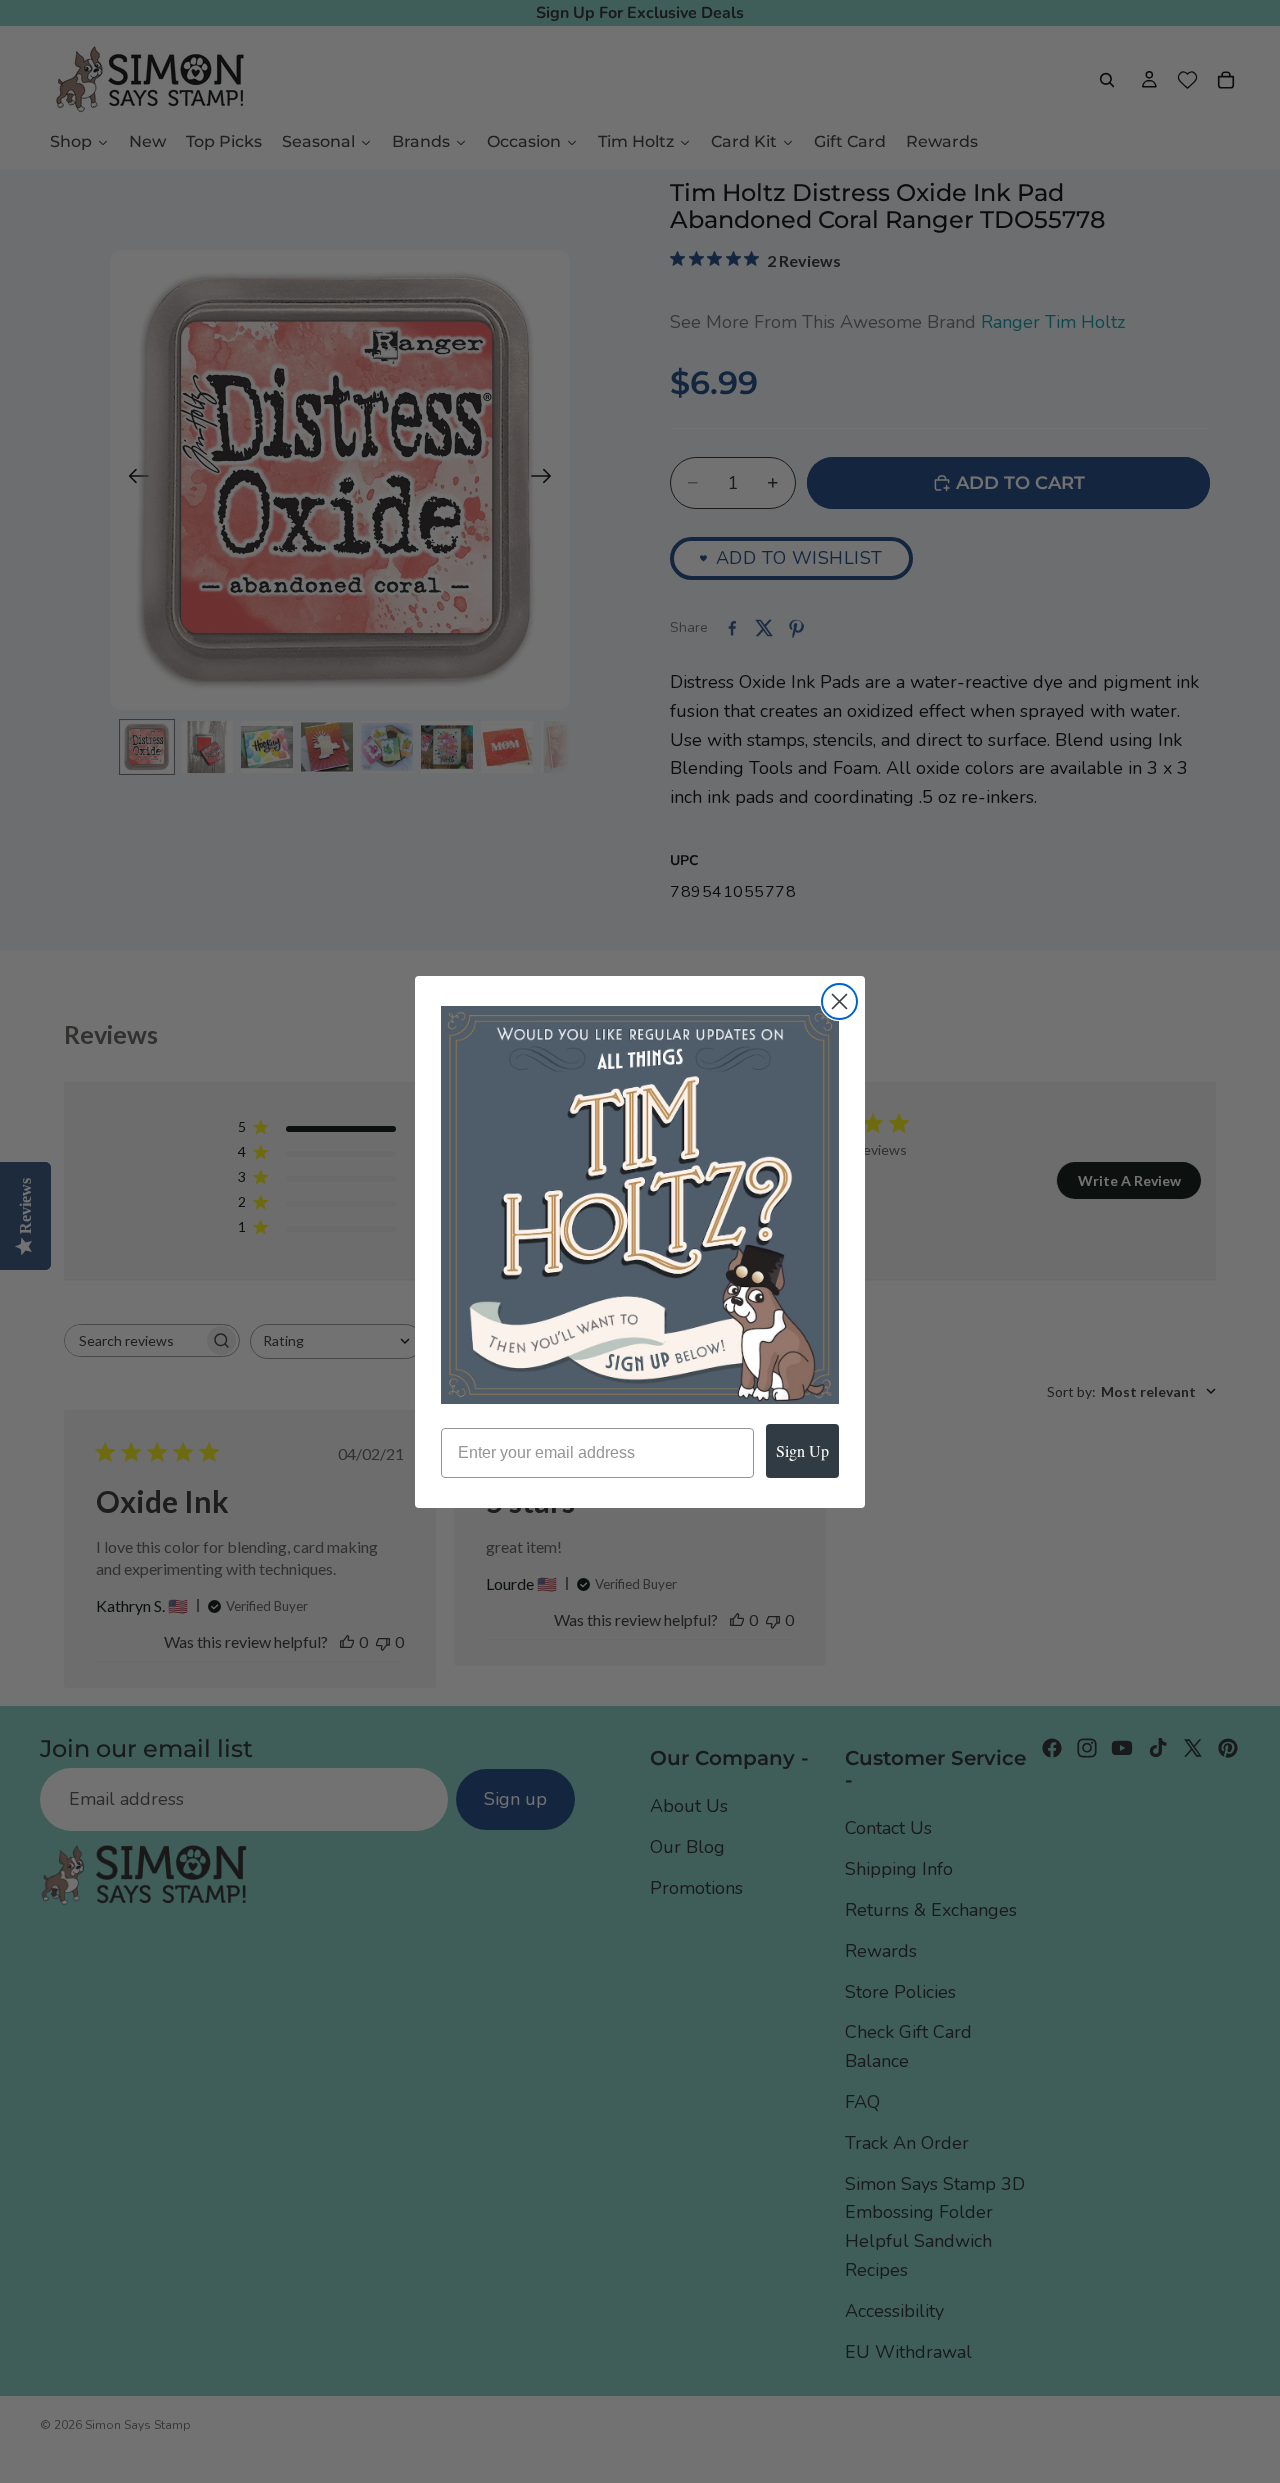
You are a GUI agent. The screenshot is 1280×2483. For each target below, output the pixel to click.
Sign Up (802, 1450)
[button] (640, 1205)
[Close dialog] (839, 1001)
